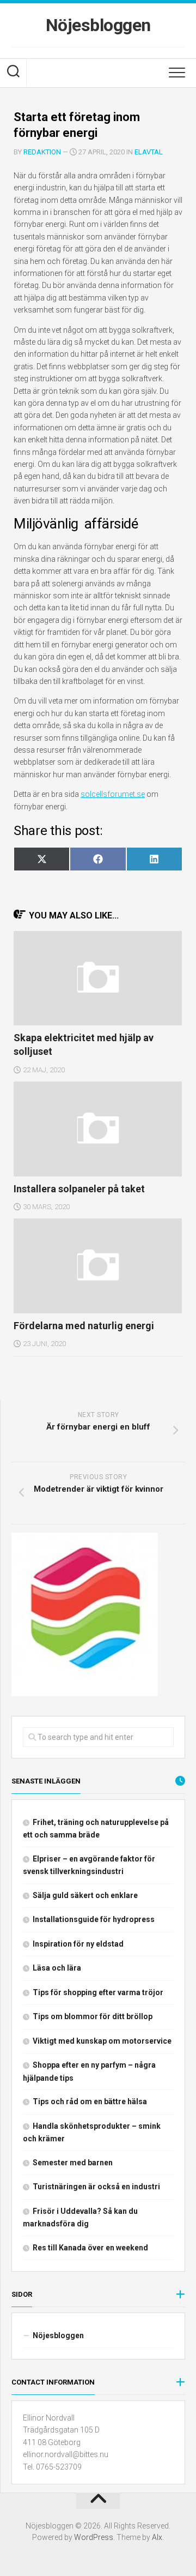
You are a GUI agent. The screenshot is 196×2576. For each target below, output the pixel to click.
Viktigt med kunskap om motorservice (102, 2041)
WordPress (94, 2537)
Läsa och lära (57, 1968)
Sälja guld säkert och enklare (85, 1895)
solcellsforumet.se (113, 794)
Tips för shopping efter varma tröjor (98, 1992)
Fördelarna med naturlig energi (84, 1326)
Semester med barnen (73, 2163)
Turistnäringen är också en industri (96, 2187)
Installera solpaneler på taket (79, 1189)
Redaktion (42, 152)
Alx (157, 2537)
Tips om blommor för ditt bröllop (93, 2016)
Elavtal (149, 152)
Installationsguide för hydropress (94, 1919)
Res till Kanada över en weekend (90, 2248)
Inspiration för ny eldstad (78, 1944)
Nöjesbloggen (98, 25)
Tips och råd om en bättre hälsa (90, 2101)
